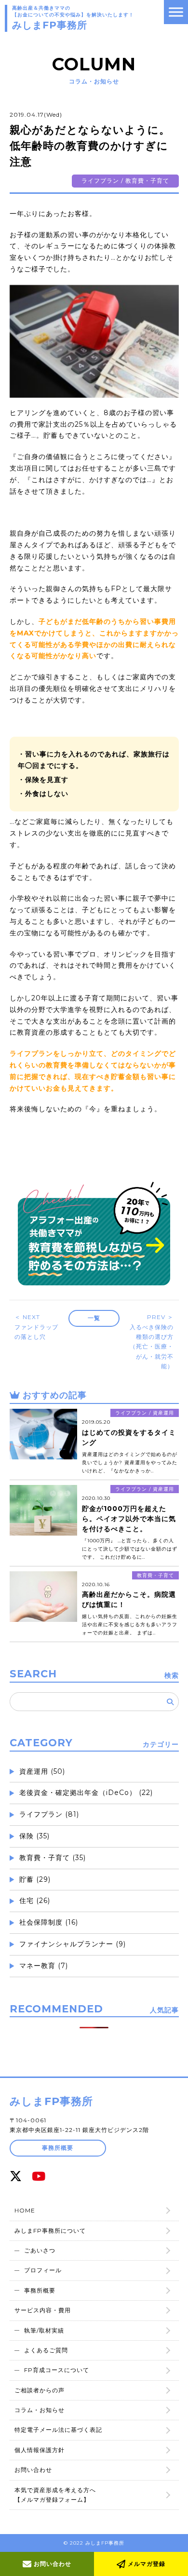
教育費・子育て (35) (53, 1858)
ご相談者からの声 (40, 2390)
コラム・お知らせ (40, 2410)
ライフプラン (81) (49, 1814)
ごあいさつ (40, 2250)
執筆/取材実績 (44, 2330)
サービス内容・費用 (43, 2310)
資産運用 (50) (42, 1771)
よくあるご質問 (46, 2350)
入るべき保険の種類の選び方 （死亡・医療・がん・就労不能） (153, 1342)
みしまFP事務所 (51, 2101)
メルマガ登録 (146, 2564)
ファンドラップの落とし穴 (36, 1327)
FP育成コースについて (57, 2370)
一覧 (94, 1318)
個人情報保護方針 (40, 2450)
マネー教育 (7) (44, 1966)
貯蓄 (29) (35, 1879)
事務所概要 (58, 2148)
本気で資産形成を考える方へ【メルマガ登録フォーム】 (55, 2495)
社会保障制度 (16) (49, 1922)
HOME (25, 2210)
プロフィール (43, 2270)
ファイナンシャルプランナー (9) (73, 1944)
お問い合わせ (52, 2564)
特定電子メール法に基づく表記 (58, 2430)
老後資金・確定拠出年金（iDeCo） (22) (86, 1793)
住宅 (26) (35, 1901)
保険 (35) (34, 1836)
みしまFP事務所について (50, 2231)
